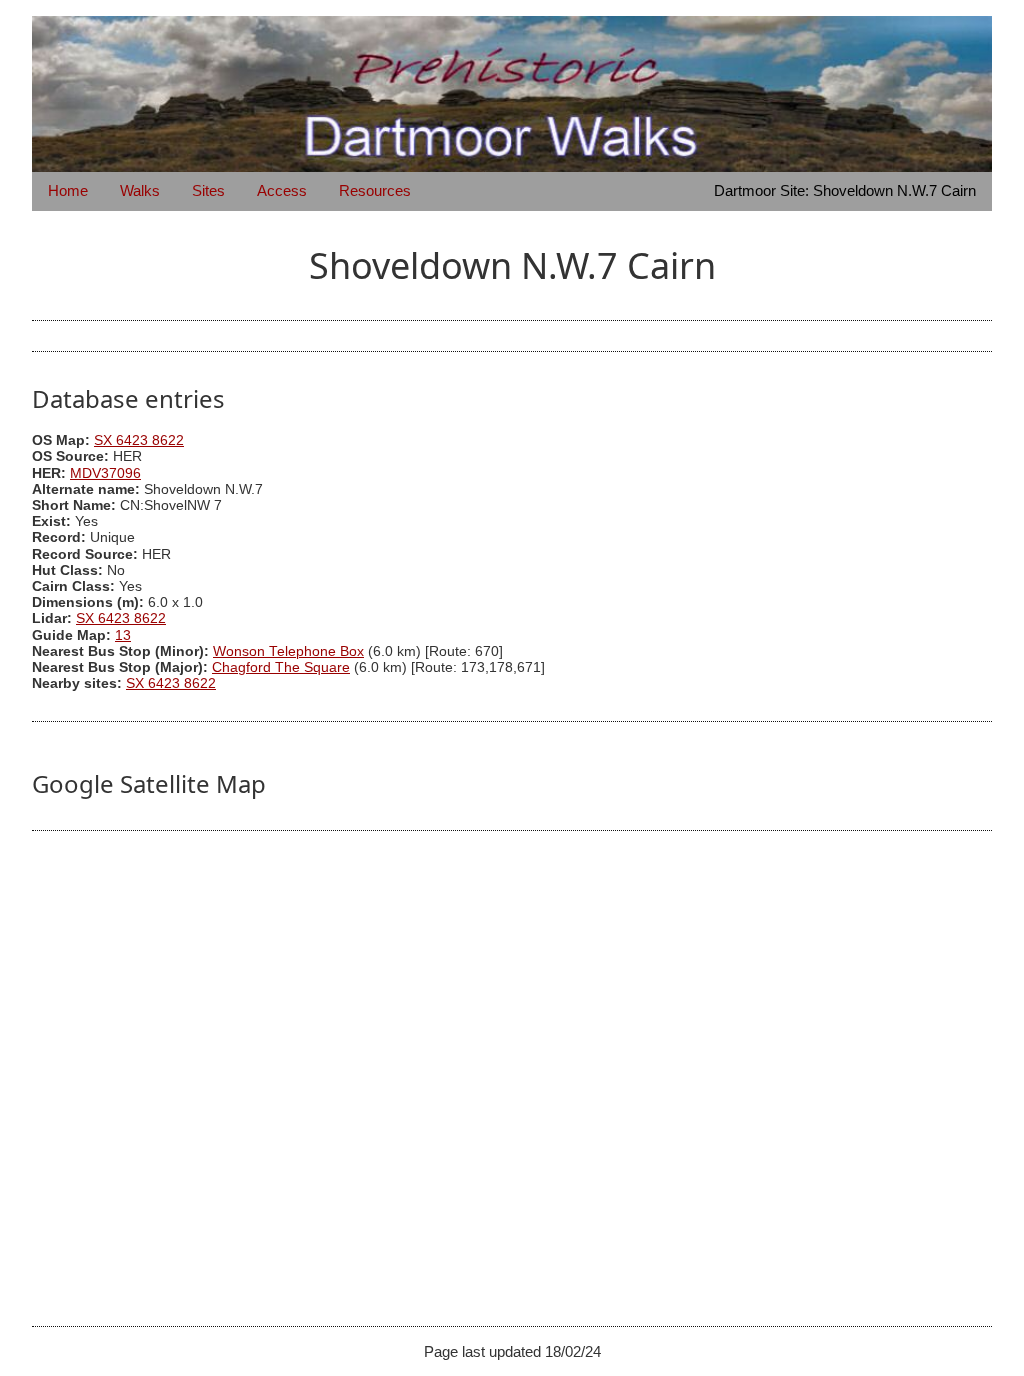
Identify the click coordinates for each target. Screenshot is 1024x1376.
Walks (140, 190)
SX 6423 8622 (139, 440)
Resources (375, 190)
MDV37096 (105, 473)
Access (282, 190)
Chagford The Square (281, 667)
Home (68, 190)
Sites (208, 190)
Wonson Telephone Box (288, 651)
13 (123, 635)
